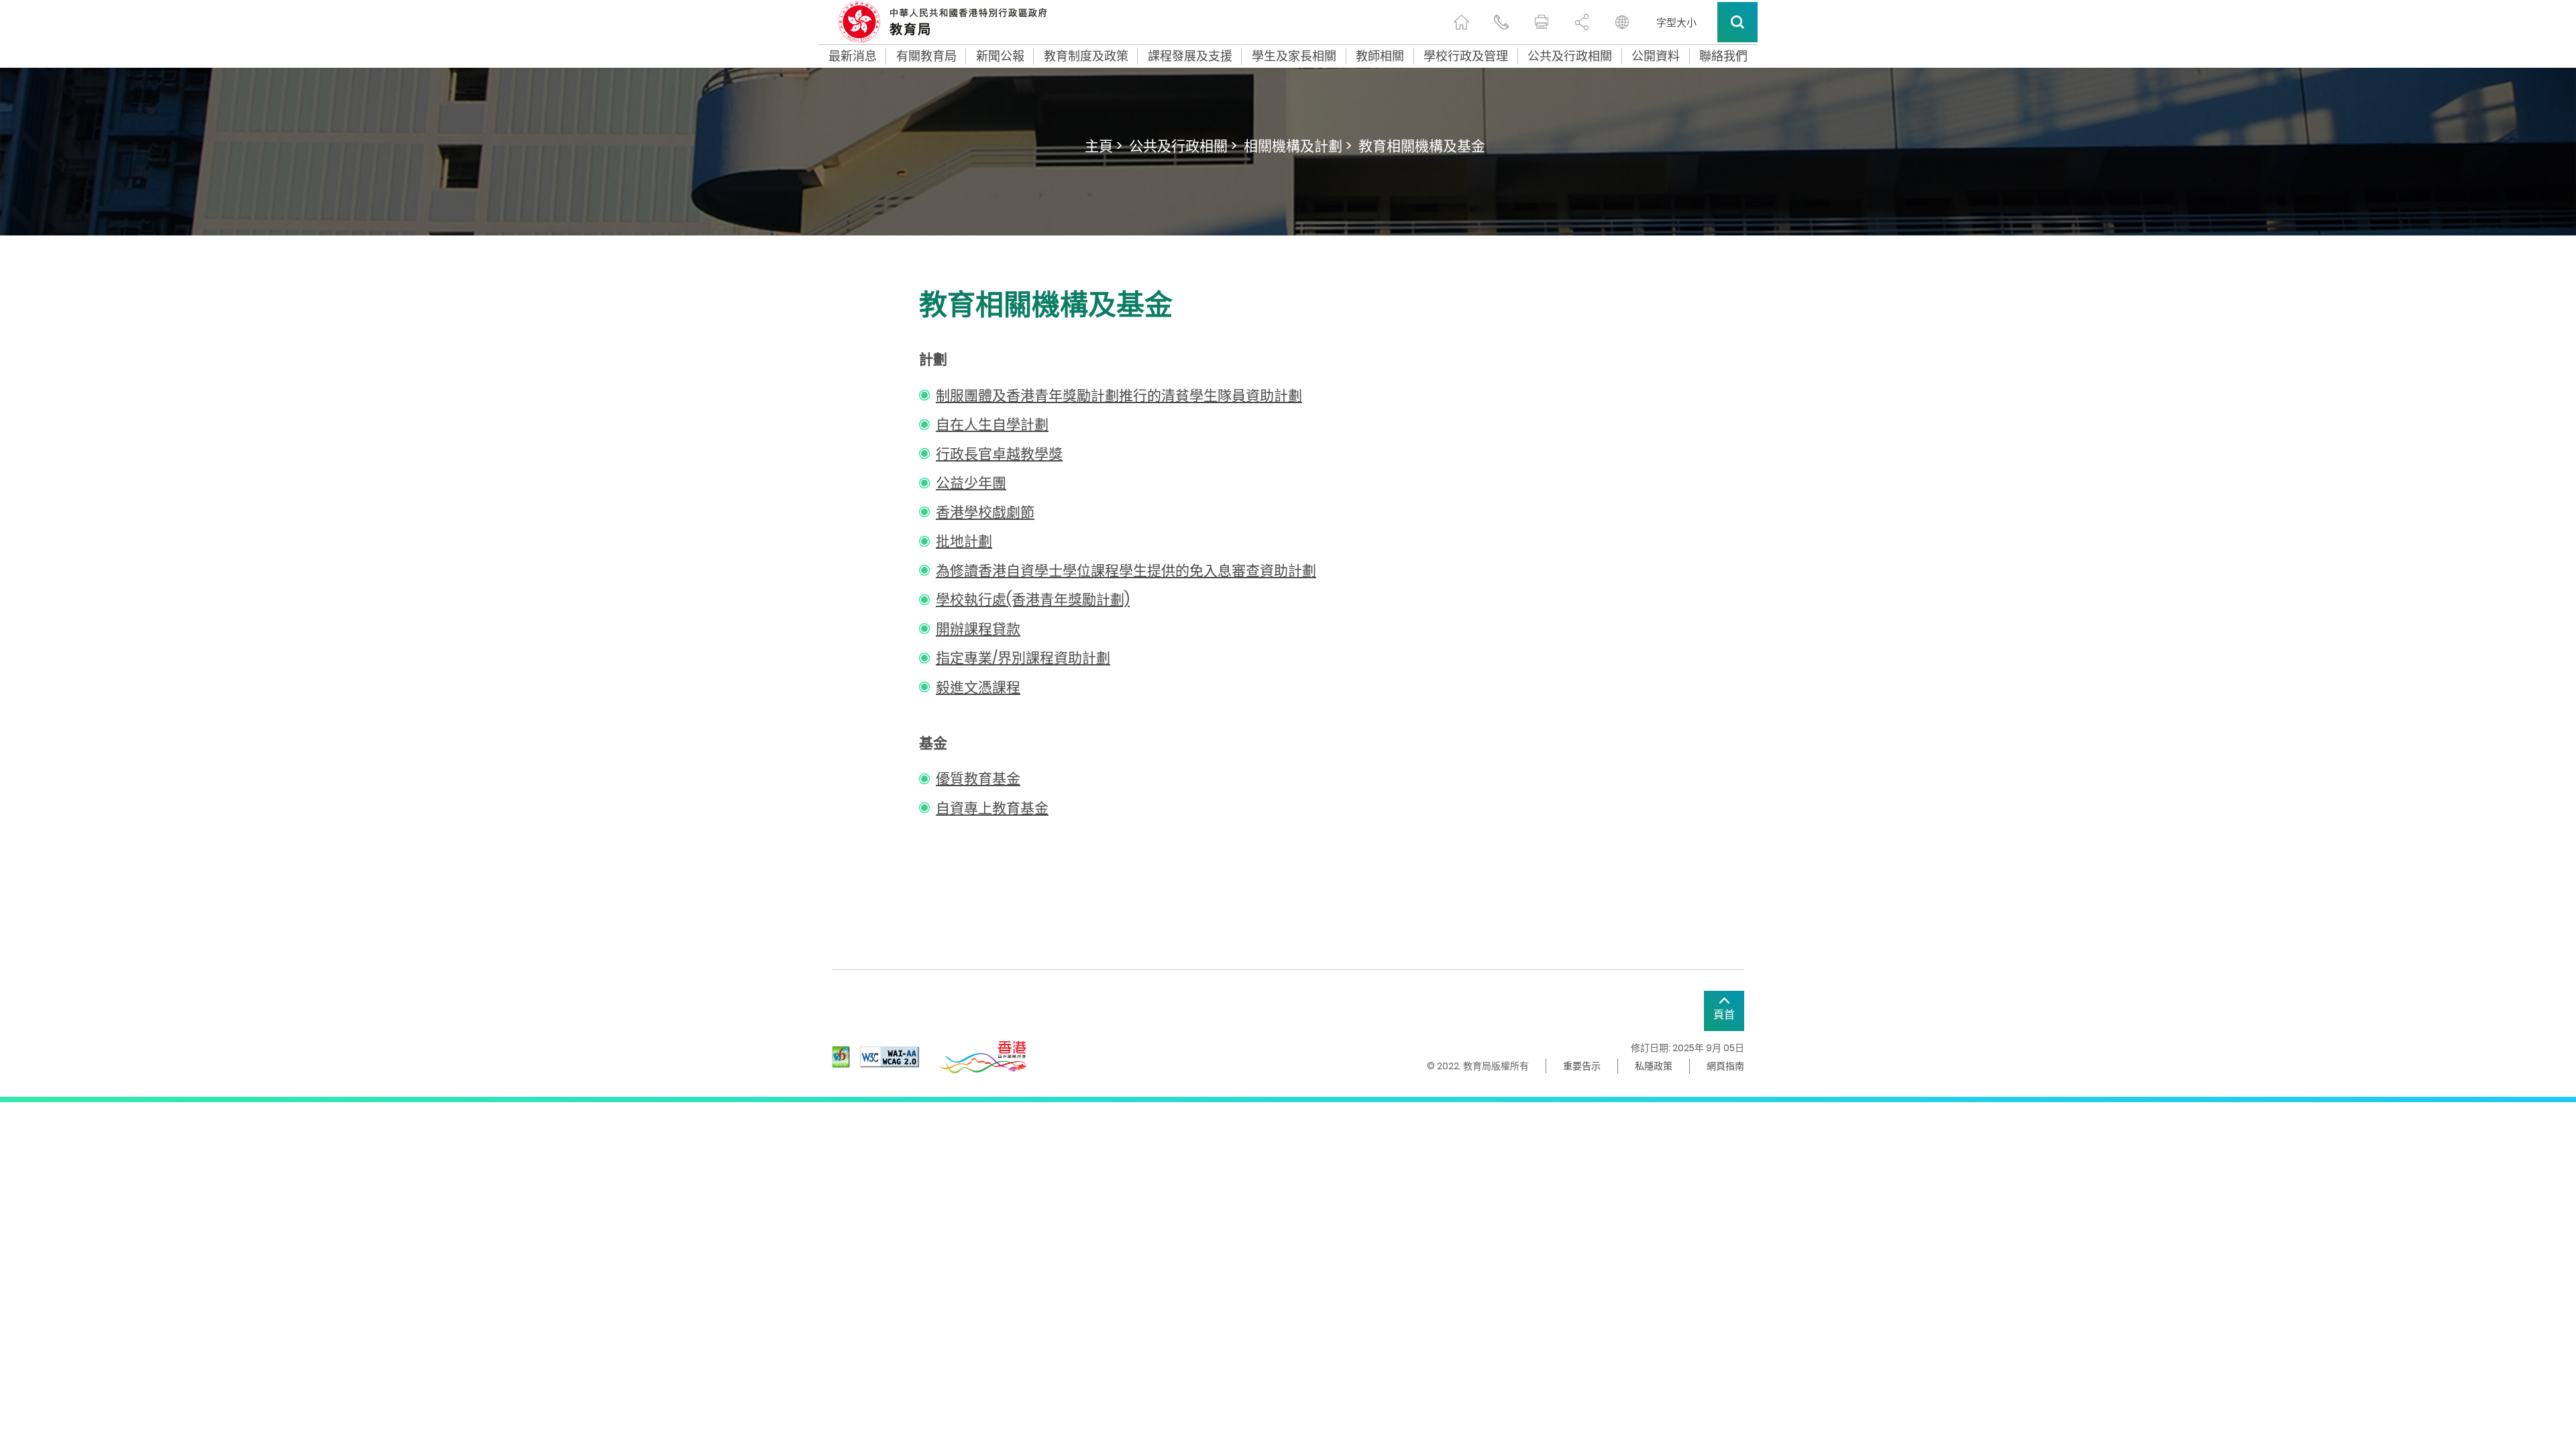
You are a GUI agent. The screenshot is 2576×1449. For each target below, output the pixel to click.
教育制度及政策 (1086, 56)
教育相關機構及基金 (1422, 146)
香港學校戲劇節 (985, 512)
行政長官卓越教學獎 (999, 454)
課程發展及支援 (1190, 56)
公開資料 (1656, 56)
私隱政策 (1654, 1066)
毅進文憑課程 (978, 687)
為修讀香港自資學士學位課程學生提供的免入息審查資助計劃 (1126, 571)
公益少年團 (971, 483)
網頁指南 (1725, 1066)
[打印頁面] (1542, 22)
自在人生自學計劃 (992, 424)
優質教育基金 (978, 779)
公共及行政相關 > (1183, 146)
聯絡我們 (1723, 56)
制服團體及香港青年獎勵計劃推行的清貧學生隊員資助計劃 (1119, 395)
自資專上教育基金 (992, 808)
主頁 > (1104, 146)
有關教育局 (926, 56)
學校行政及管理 (1466, 56)
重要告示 (1582, 1066)
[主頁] (1461, 22)
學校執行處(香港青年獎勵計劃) (1033, 599)
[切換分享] (1582, 22)
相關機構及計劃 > (1298, 146)
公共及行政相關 (1570, 56)
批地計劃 (964, 541)
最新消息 (853, 56)
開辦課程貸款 (978, 629)
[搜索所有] (1737, 22)
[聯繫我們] (1501, 22)
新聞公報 (1000, 56)
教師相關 (1380, 56)
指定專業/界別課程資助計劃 (1023, 658)
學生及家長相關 (1294, 56)
